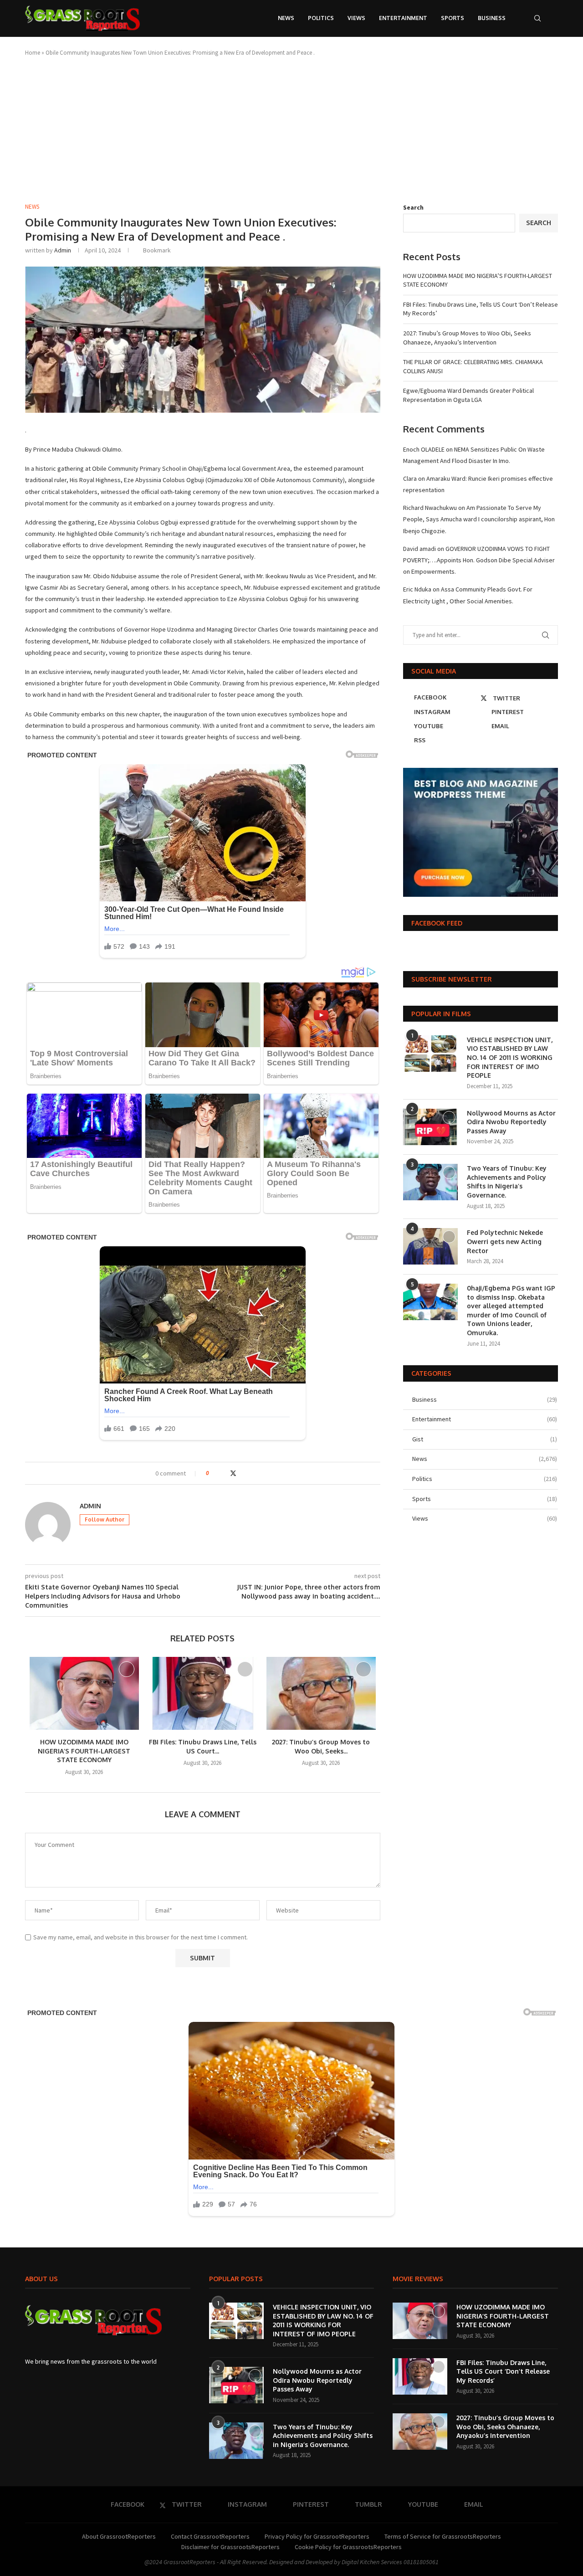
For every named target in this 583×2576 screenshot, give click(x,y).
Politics (321, 18)
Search (413, 207)
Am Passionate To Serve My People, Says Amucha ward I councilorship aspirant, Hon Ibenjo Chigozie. (479, 519)
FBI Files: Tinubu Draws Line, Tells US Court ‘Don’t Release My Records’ (503, 2371)
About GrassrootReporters (119, 2536)
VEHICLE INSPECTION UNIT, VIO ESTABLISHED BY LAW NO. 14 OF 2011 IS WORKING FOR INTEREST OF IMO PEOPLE (510, 1057)
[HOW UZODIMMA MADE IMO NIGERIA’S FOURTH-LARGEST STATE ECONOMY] (84, 1693)
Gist (485, 1439)
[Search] (537, 18)
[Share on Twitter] (233, 1473)
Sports (453, 18)
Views (356, 18)
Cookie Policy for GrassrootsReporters (348, 2547)
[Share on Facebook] (224, 1473)
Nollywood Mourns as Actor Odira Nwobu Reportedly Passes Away (511, 1122)
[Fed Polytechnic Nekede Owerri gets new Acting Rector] (430, 1246)
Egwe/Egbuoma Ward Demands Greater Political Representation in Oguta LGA (468, 395)
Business (492, 18)
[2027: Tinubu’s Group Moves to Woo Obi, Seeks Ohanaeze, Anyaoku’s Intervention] (321, 1693)
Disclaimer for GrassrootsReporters (230, 2547)
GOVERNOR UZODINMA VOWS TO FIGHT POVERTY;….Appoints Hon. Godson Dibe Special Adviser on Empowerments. (479, 560)
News (286, 18)
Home (33, 53)
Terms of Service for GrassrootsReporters (443, 2536)
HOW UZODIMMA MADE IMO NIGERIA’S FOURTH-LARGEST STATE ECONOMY (84, 1751)
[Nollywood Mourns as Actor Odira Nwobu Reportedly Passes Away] (430, 1127)
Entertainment (403, 18)
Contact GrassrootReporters (210, 2536)
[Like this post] (214, 1473)
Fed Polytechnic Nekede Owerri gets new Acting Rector (505, 1241)
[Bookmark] (553, 18)
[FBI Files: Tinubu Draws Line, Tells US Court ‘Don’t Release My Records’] (203, 1693)
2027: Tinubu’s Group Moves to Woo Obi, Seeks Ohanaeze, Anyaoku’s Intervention (467, 338)
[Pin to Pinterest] (243, 1473)
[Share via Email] (251, 1473)
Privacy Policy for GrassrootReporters (317, 2536)
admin (63, 250)
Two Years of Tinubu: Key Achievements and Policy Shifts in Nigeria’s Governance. (507, 1182)
